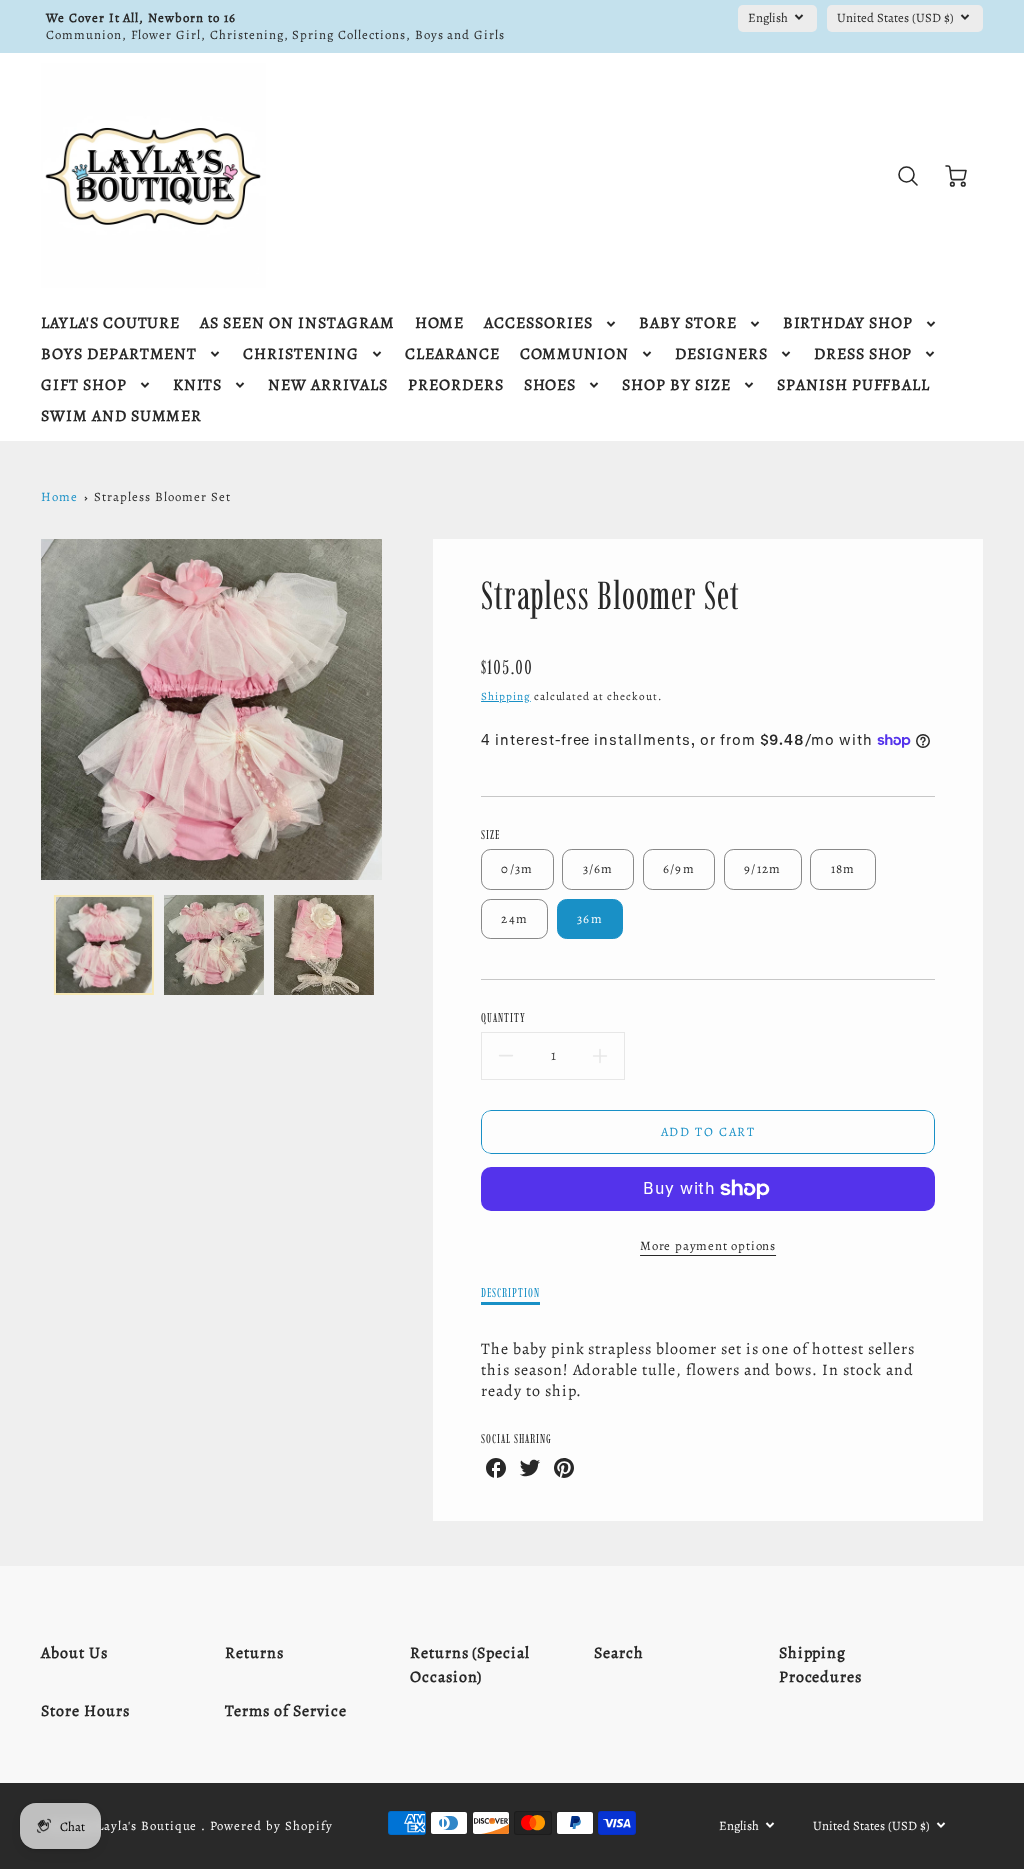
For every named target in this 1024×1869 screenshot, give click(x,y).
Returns (254, 1653)
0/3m (517, 868)
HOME (440, 323)
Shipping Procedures (821, 1665)
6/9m (679, 868)
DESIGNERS (721, 354)
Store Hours (85, 1711)
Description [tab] (510, 1292)
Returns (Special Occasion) (470, 1665)
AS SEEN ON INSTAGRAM (297, 323)
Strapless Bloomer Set (162, 496)
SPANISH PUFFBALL (853, 385)
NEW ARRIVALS (328, 385)
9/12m (762, 868)
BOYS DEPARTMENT (119, 354)
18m (843, 868)
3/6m (598, 868)
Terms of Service (285, 1711)
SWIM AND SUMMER (121, 416)
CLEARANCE (452, 354)
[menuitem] (110, 323)
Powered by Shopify (271, 1825)
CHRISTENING (301, 354)
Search (619, 1653)
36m (590, 918)
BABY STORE (688, 323)
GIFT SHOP (84, 385)
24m (514, 918)
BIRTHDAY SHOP (848, 323)
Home (59, 496)
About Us (74, 1653)
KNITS (198, 385)
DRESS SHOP (863, 354)
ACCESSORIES (538, 323)
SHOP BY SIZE (676, 385)
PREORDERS (456, 385)
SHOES (550, 385)
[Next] (397, 710)
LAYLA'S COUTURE (110, 323)
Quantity (503, 1017)
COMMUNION (575, 354)
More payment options (708, 1245)
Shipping (506, 696)
